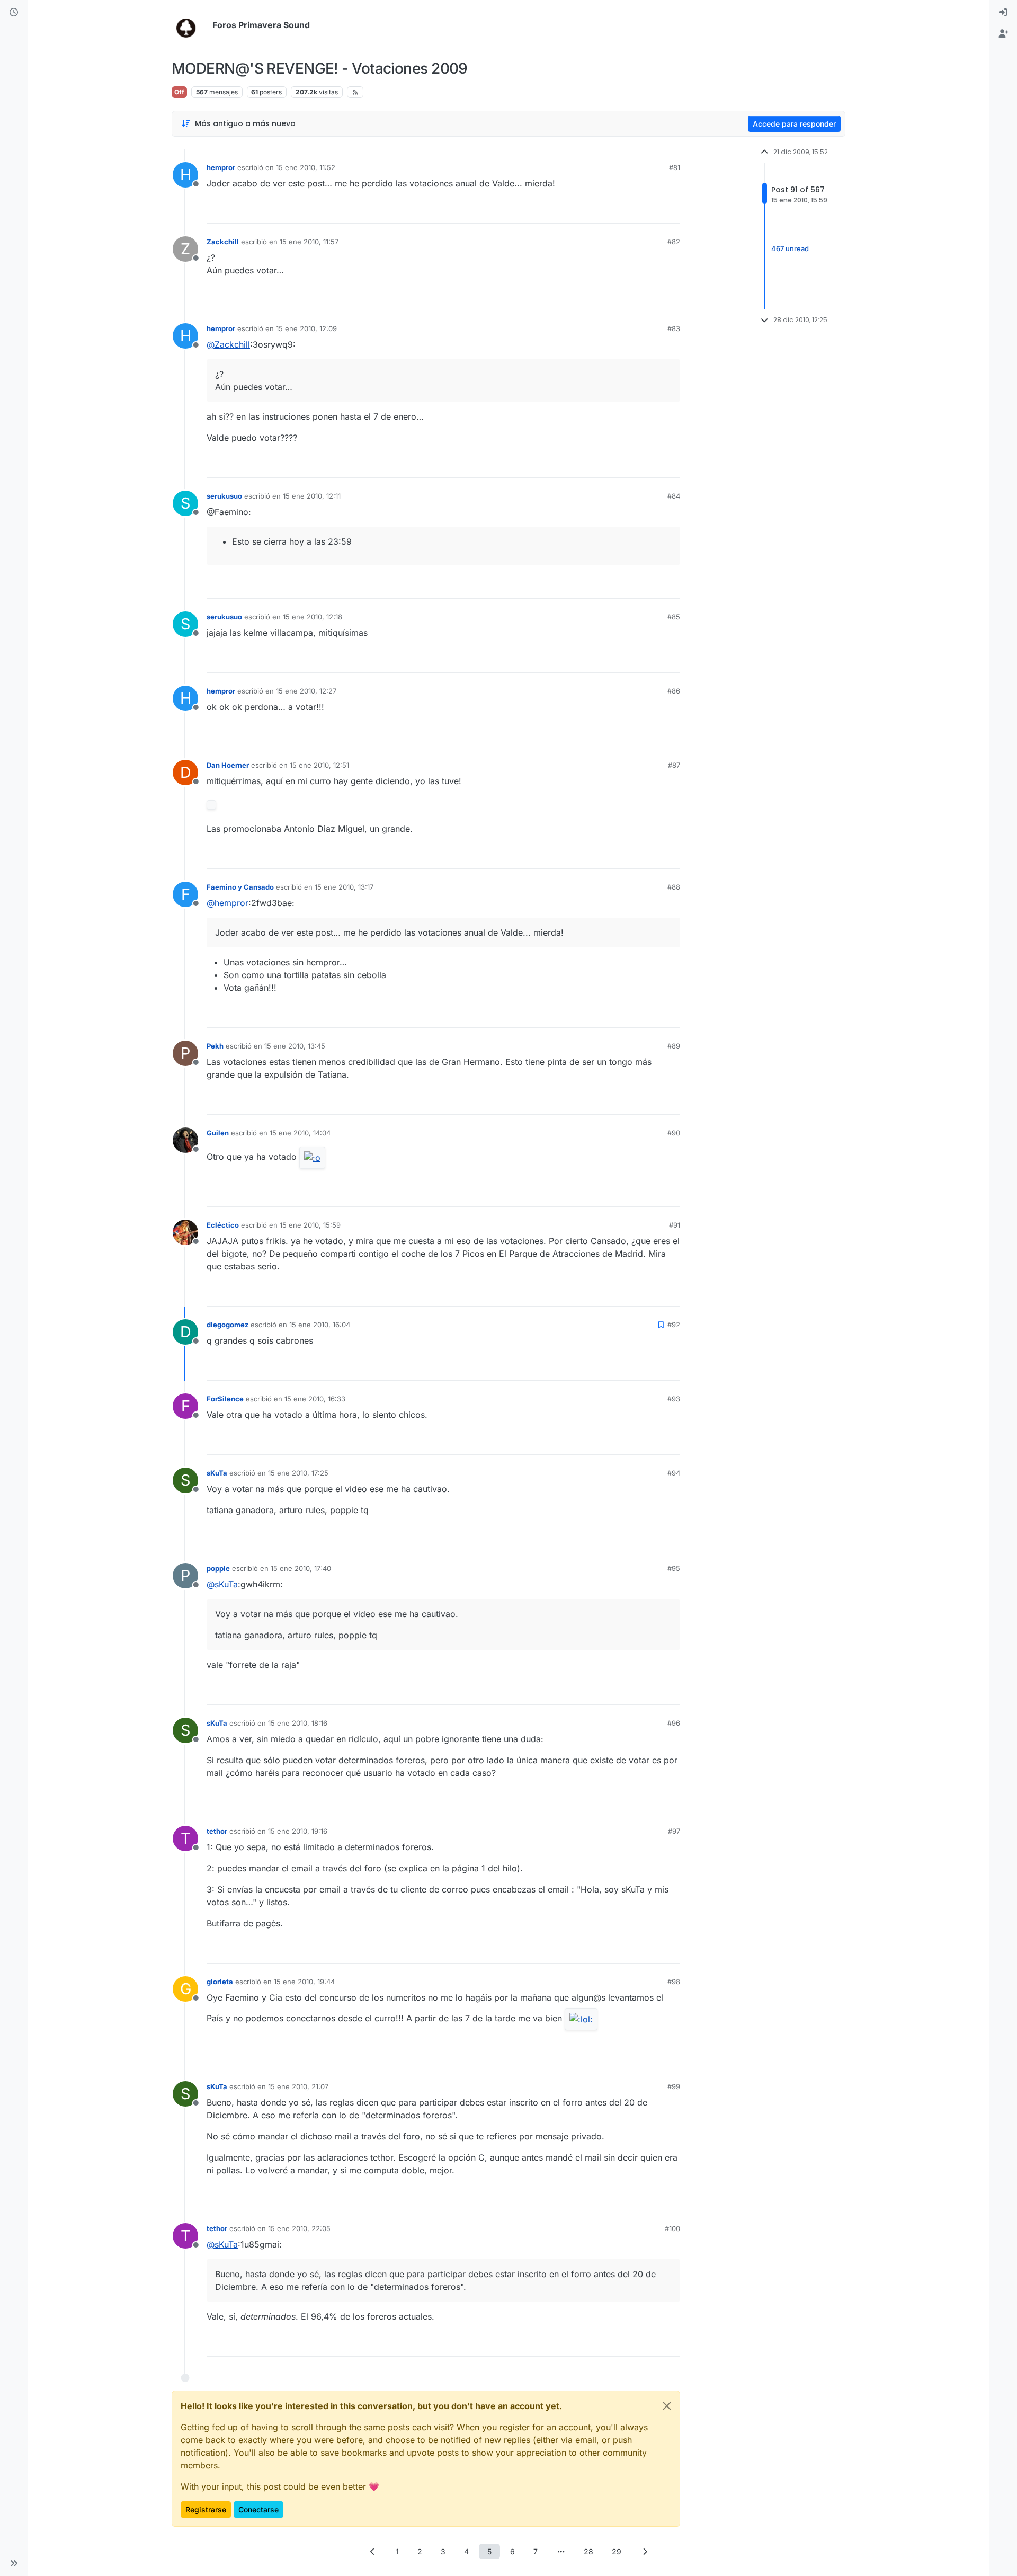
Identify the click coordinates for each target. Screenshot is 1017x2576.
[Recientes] (14, 13)
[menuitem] (1003, 13)
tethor (217, 1831)
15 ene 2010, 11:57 (309, 242)
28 (588, 2551)
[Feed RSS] (355, 92)
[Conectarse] (1003, 13)
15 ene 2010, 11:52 (306, 167)
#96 (674, 1723)
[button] (14, 2563)
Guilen (218, 1133)
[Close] (667, 2406)
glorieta (220, 1982)
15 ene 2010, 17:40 (301, 1568)
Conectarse (258, 2510)
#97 (674, 1831)
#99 (674, 2086)
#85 (674, 617)
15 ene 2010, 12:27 (306, 691)
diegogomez (228, 1325)
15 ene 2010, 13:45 (295, 1046)
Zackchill (223, 242)
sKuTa (217, 1473)
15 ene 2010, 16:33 (315, 1399)
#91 (675, 1225)
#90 (674, 1133)
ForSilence (225, 1399)
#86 (674, 691)
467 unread (790, 248)
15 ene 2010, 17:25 (298, 1473)
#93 (674, 1399)
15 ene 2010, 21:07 (298, 2086)
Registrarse (206, 2510)
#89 (674, 1046)
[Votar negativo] (650, 211)
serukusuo (224, 496)
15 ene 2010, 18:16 (298, 1723)
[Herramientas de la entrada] (671, 211)
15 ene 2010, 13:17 (344, 887)
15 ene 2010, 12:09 (306, 328)
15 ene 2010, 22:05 (299, 2228)
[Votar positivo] (613, 211)
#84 (674, 496)
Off (179, 92)
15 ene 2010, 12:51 (319, 765)
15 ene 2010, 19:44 (304, 1982)
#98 (674, 1982)
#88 (674, 887)
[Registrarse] (1003, 34)
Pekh (215, 1046)
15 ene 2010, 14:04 (300, 1133)
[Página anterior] (372, 2551)
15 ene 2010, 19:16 (298, 1831)
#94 (674, 1473)
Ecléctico (223, 1225)
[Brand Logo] (190, 25)
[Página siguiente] (645, 2551)
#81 (675, 167)
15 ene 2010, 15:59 (310, 1225)
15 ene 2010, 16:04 (320, 1325)
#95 (674, 1568)
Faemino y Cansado (240, 887)
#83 (674, 328)
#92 (674, 1325)
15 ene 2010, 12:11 (312, 496)
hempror (221, 167)
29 (617, 2551)
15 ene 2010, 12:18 (313, 617)
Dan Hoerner (228, 765)
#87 (674, 765)
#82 (674, 242)
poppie (218, 1568)
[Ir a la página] (561, 2551)
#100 (672, 2228)
